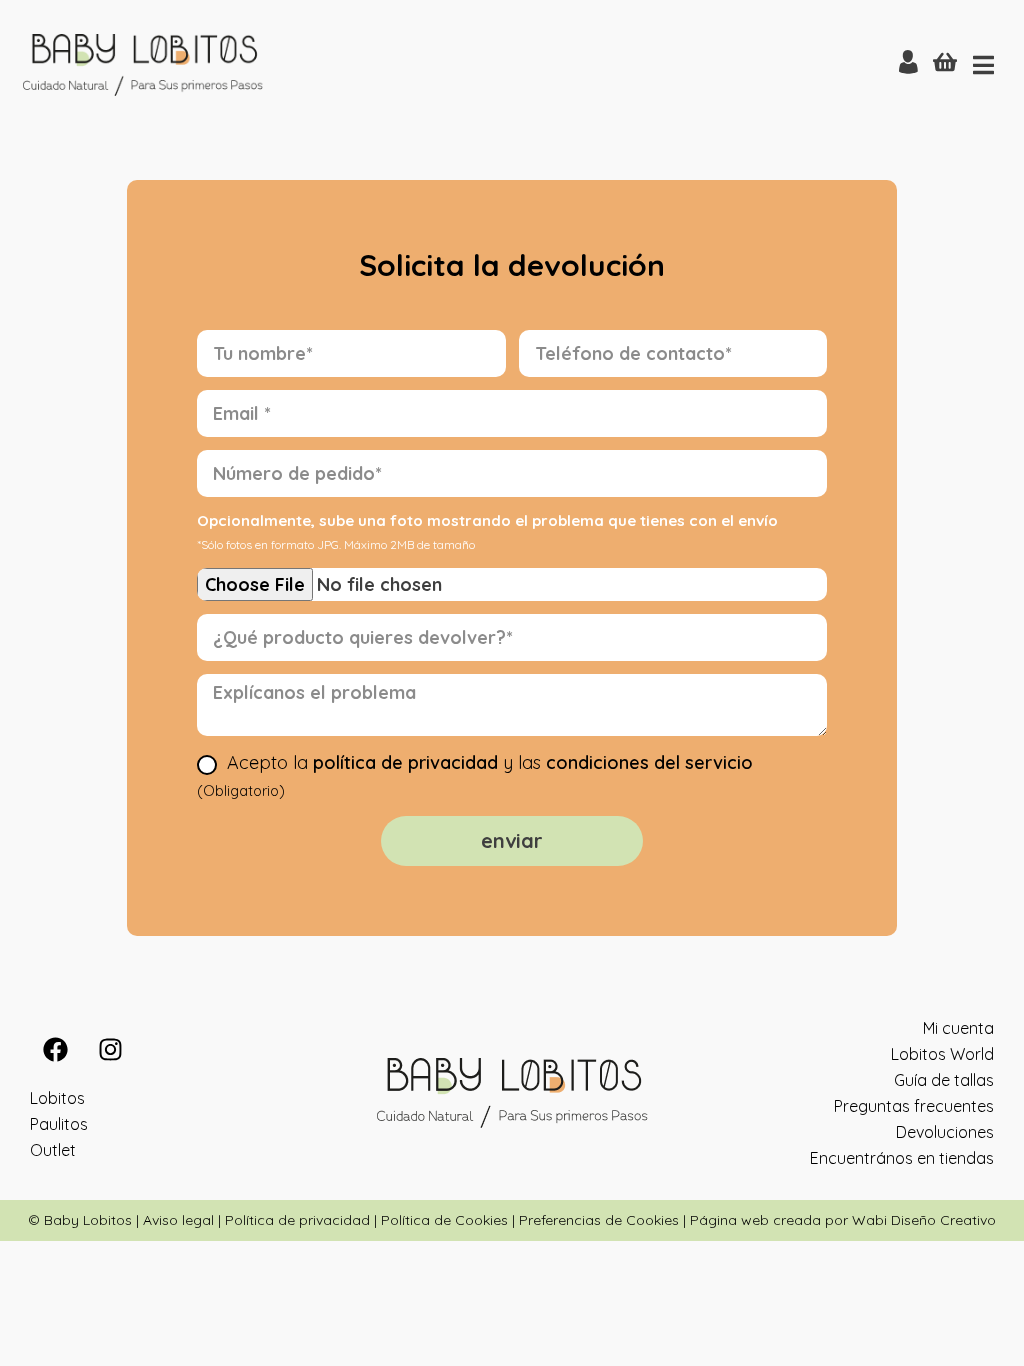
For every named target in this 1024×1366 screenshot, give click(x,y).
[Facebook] (55, 1049)
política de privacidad (405, 762)
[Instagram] (110, 1049)
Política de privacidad (297, 1220)
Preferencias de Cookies (599, 1220)
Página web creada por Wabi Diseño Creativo (843, 1220)
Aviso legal (178, 1220)
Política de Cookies (444, 1220)
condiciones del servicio (649, 762)
